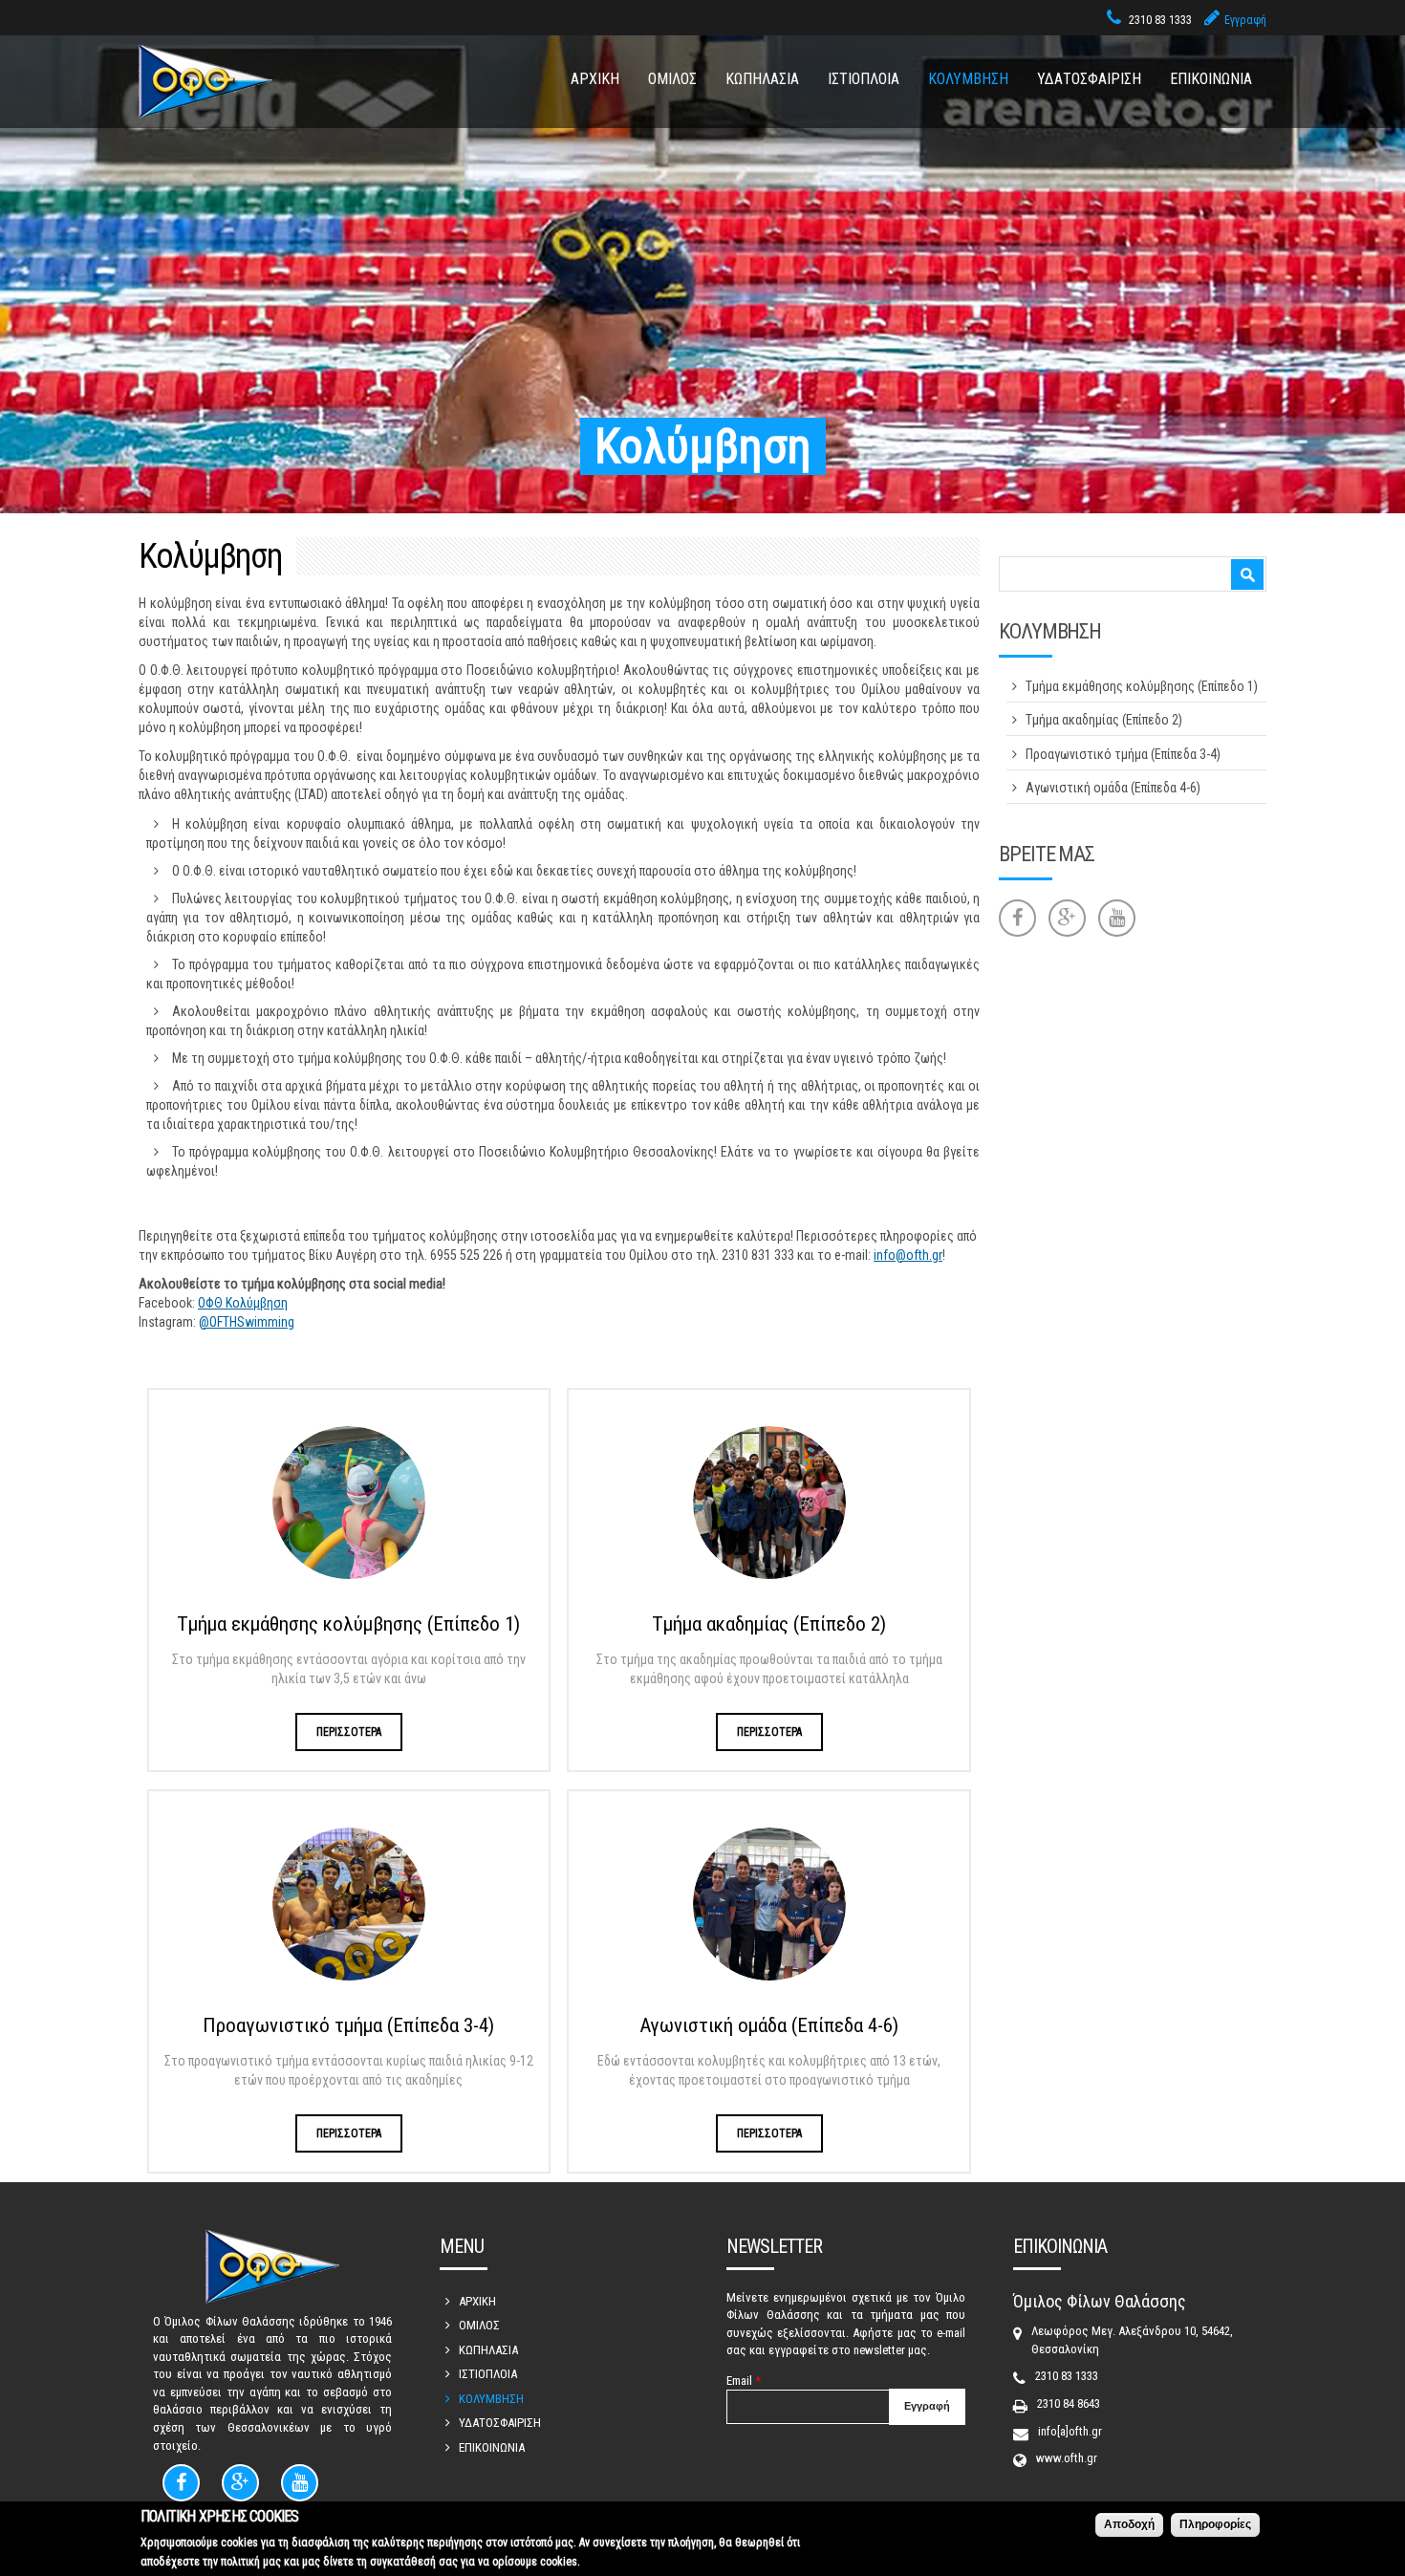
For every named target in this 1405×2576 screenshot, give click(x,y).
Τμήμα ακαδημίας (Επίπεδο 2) (769, 1624)
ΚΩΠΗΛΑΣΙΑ (762, 79)
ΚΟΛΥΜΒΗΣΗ (968, 79)
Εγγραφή (1245, 20)
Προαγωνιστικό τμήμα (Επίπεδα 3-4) (348, 2025)
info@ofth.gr (908, 1255)
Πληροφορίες (1215, 2524)
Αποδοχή (1129, 2524)
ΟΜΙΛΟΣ (672, 79)
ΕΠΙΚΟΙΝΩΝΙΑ (1211, 79)
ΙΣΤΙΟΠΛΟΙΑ (864, 79)
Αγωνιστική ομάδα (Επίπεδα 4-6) (769, 2025)
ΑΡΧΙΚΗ (595, 79)
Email (744, 2381)
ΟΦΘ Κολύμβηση (243, 1303)
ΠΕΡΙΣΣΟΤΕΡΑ (349, 1732)
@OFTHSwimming (247, 1322)
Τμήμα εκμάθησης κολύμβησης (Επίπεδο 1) (348, 1624)
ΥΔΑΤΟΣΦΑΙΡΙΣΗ (1089, 79)
